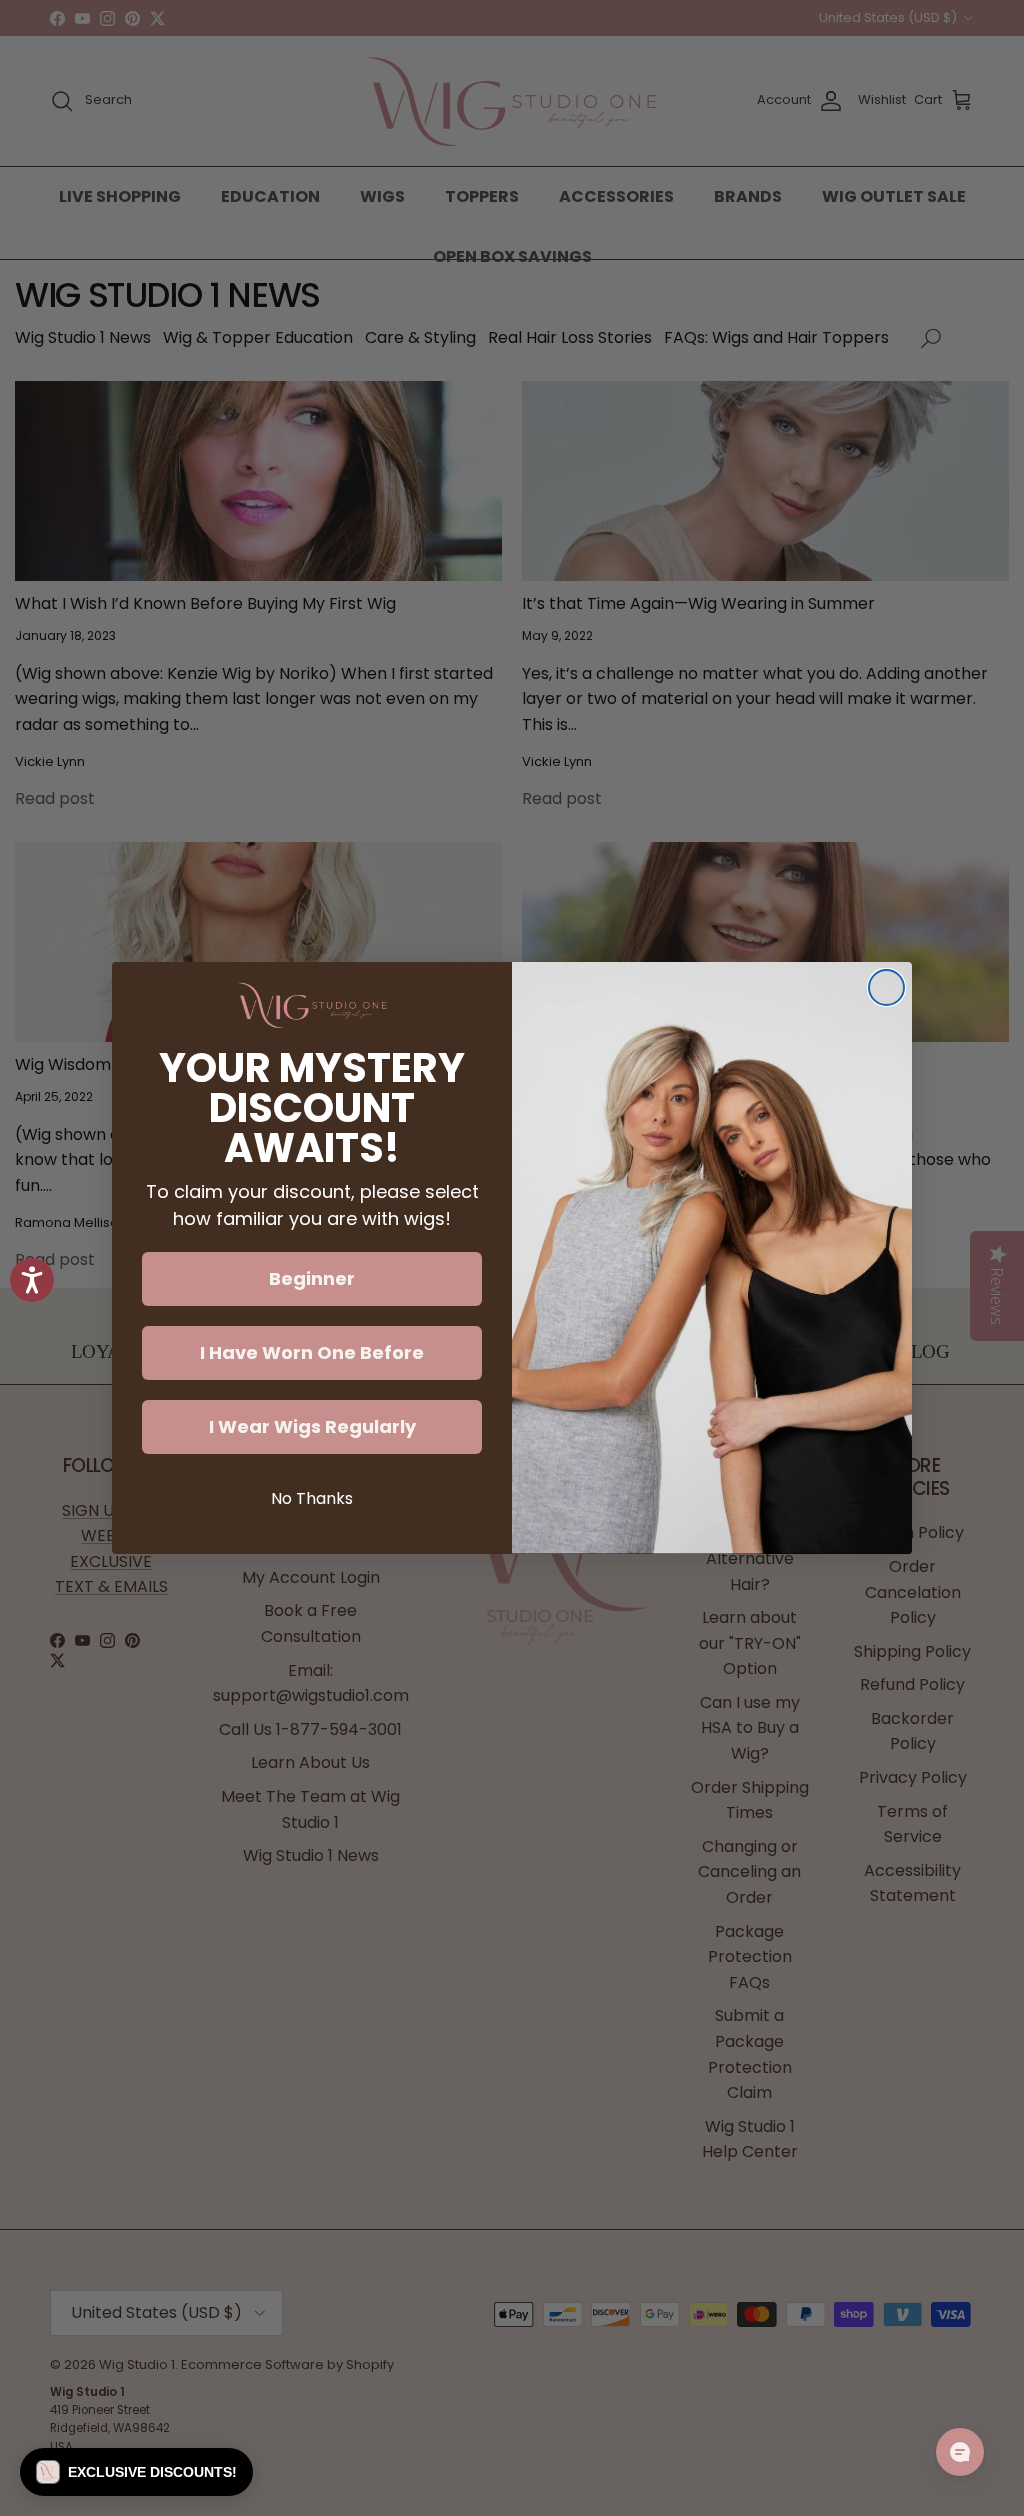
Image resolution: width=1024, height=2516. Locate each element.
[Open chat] (960, 2452)
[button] (136, 2472)
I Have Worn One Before (312, 1352)
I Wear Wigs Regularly (312, 1426)
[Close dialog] (886, 987)
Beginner (312, 1278)
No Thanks (312, 1498)
